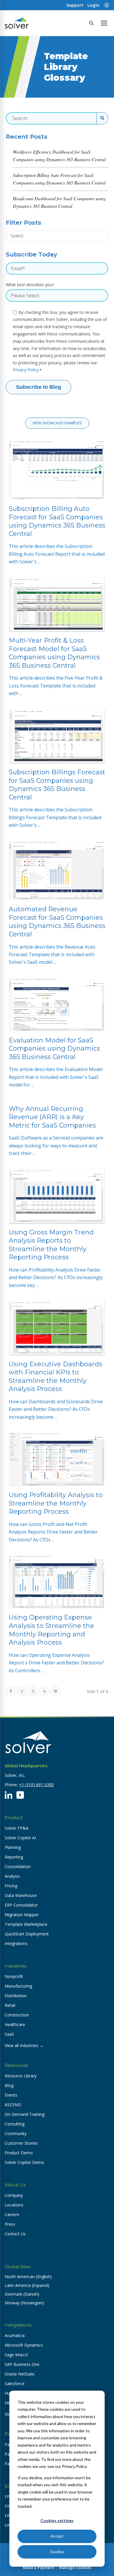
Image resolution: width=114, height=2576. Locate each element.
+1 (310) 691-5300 (36, 1785)
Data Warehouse (21, 1895)
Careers (12, 2214)
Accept (57, 2536)
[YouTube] (20, 1795)
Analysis (12, 1876)
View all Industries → (24, 2045)
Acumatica (15, 2335)
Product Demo (19, 2153)
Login (93, 5)
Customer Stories (21, 2143)
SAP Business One (22, 2364)
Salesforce (15, 2384)
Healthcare (15, 2024)
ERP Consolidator (21, 1905)
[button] (104, 23)
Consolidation (18, 1866)
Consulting (15, 2124)
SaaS (9, 2034)
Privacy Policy (26, 370)
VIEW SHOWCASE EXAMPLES (57, 423)
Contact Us (15, 2234)
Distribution (16, 1996)
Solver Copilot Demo (24, 2162)
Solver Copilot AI (20, 1838)
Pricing (11, 1886)
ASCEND (13, 2105)
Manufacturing (18, 1986)
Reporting (14, 1857)
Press (10, 2224)
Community (16, 2133)
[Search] (91, 23)
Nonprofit (14, 1976)
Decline (57, 2552)
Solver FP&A (17, 1828)
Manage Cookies (75, 2568)
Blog (9, 2085)
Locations (14, 2205)
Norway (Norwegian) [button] (24, 2303)
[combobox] (57, 236)
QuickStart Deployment (27, 1934)
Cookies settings (57, 2520)
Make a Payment (39, 2568)
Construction (17, 2015)
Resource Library (21, 2076)
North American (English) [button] (28, 2277)
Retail (10, 2005)
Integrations (16, 1943)
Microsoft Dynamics (24, 2345)
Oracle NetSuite (20, 2374)
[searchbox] (40, 236)
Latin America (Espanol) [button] (27, 2285)
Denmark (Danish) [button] (22, 2294)
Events (11, 2095)
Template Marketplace (26, 1924)
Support (75, 5)
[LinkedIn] (8, 1795)
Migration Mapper (22, 1915)
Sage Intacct (16, 2355)
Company (14, 2195)
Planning (13, 1847)
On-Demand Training (25, 2114)
